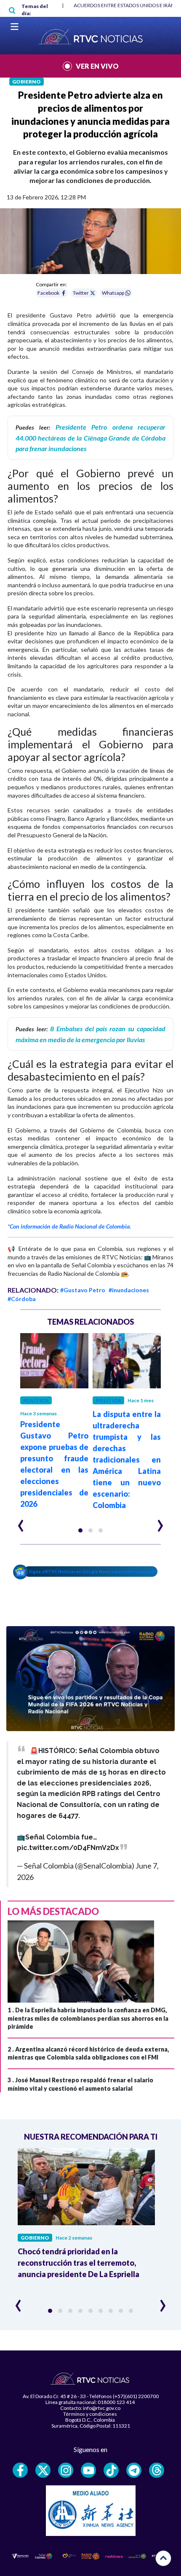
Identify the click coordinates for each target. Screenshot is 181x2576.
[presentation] (21, 1522)
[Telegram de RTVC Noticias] (134, 2470)
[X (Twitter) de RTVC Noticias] (43, 2470)
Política (36, 1400)
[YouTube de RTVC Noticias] (88, 2470)
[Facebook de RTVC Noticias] (20, 2470)
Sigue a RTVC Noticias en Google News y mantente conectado (93, 1571)
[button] (80, 1530)
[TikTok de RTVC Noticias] (111, 2470)
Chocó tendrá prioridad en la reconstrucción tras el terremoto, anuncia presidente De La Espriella (79, 2263)
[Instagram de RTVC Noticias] (66, 2470)
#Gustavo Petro (83, 1290)
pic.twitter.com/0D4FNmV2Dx (68, 1848)
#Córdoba (22, 1299)
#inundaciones (129, 1290)
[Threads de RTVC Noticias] (157, 2470)
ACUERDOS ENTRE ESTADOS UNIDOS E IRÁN (124, 5)
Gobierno (27, 82)
